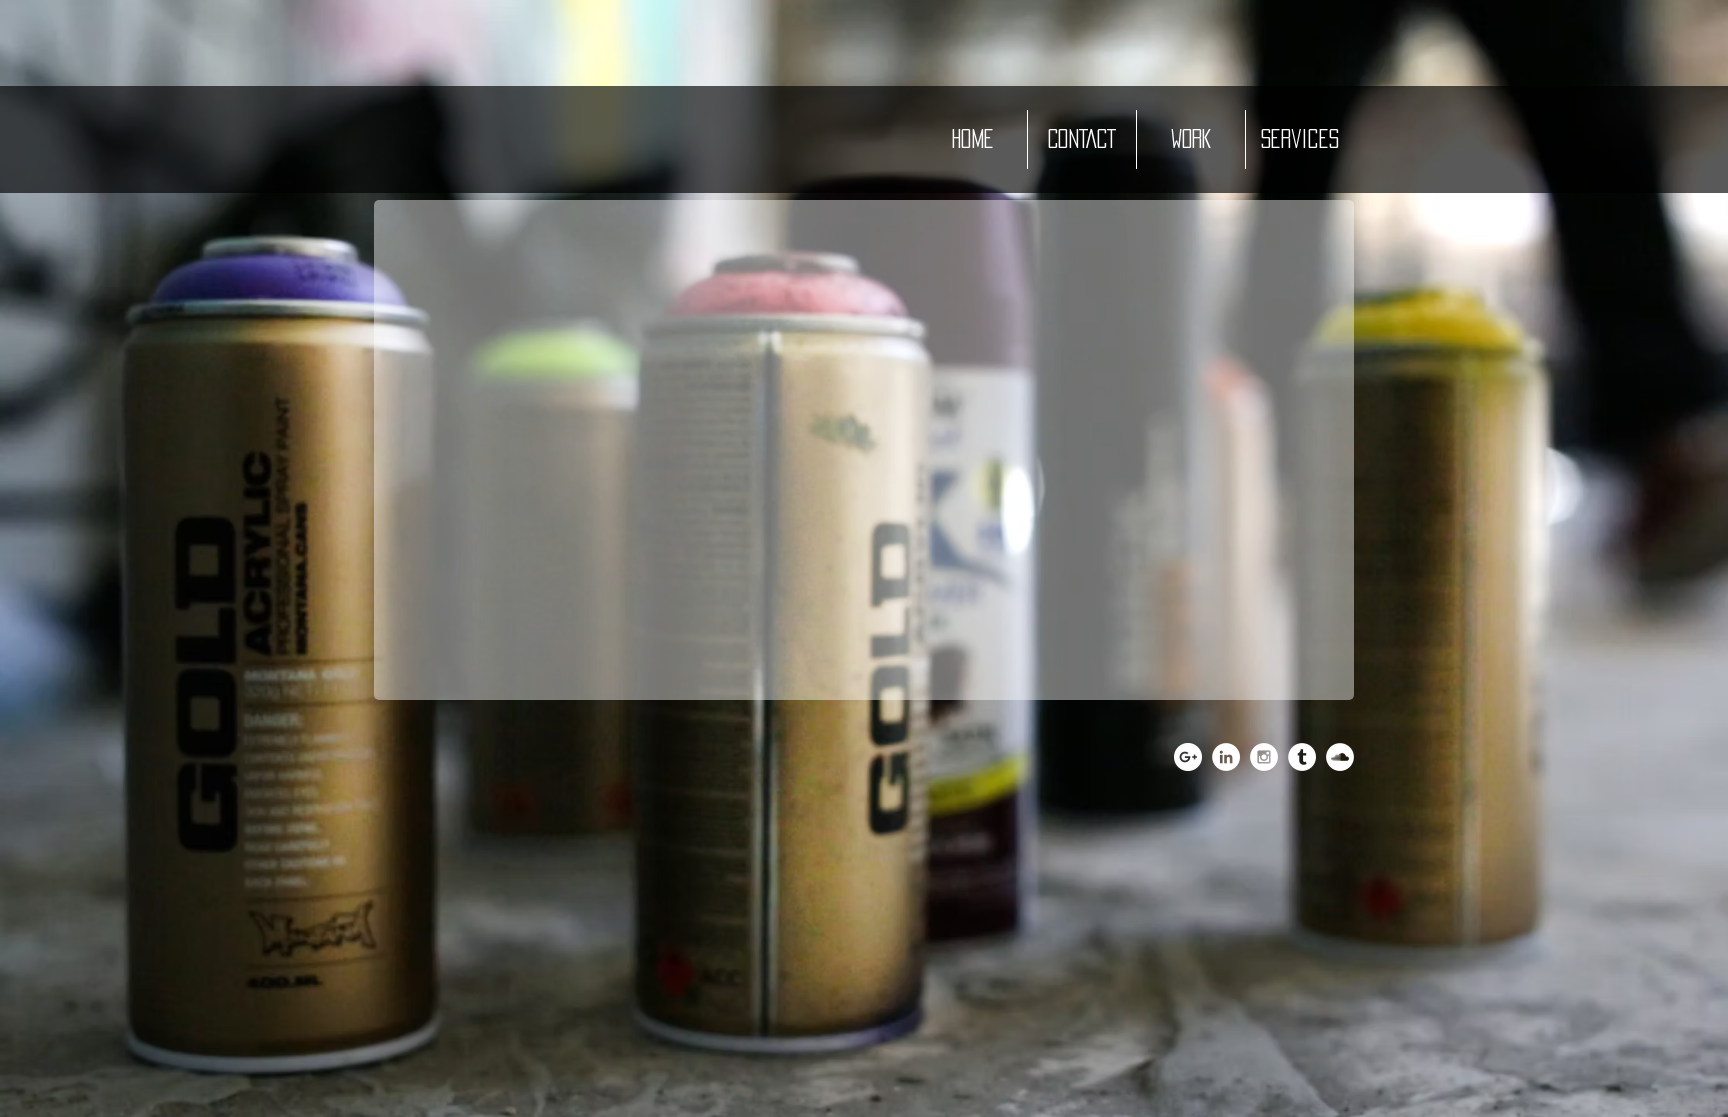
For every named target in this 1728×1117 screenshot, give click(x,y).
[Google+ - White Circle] (1188, 757)
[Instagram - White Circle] (1264, 757)
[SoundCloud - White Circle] (1340, 757)
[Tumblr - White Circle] (1302, 757)
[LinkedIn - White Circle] (1226, 757)
